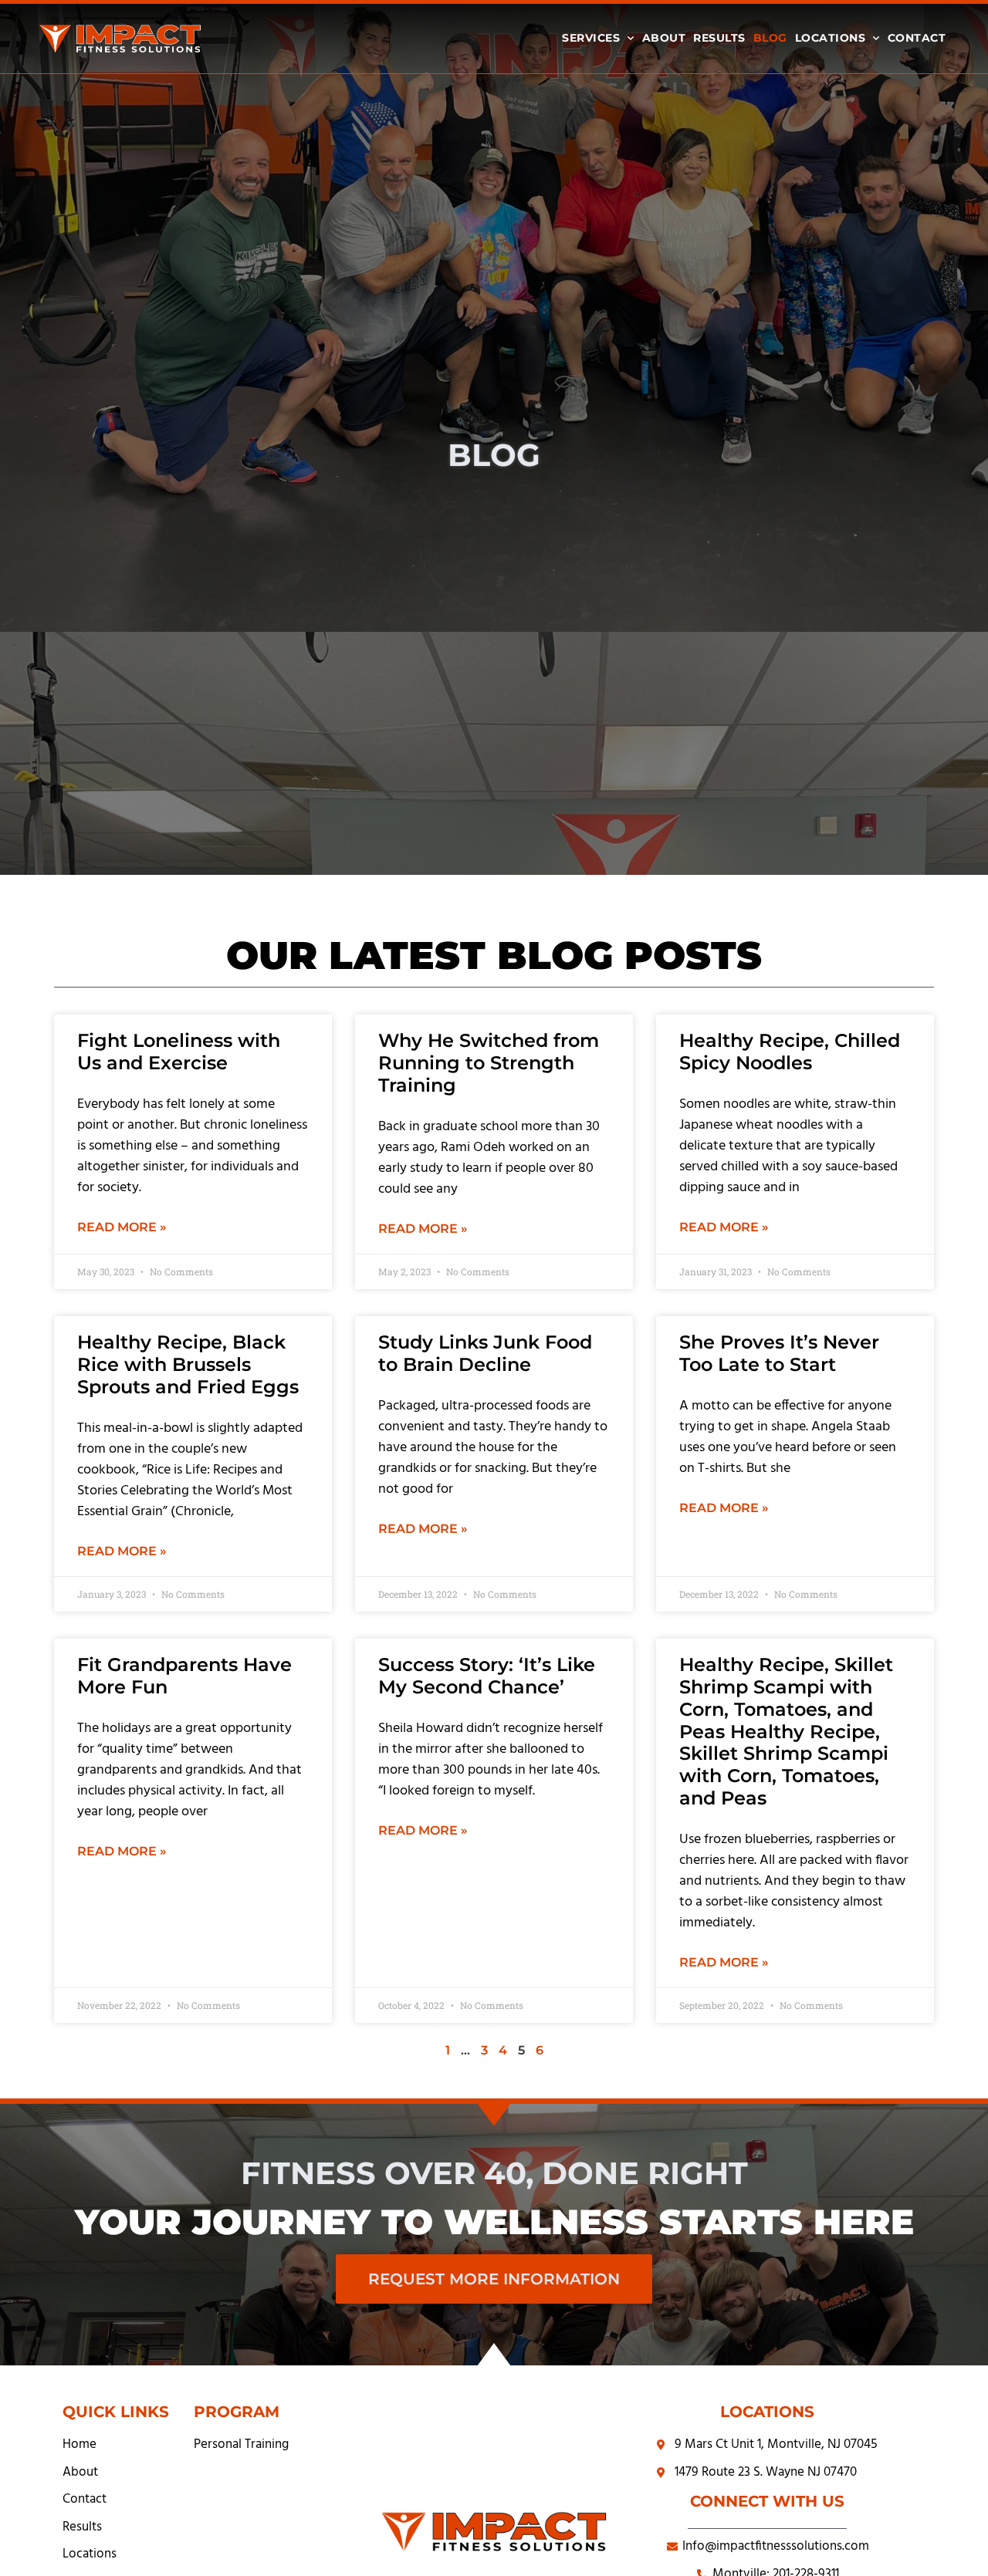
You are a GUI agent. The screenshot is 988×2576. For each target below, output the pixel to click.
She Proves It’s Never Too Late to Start (779, 1353)
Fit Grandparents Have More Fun (184, 1676)
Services (591, 38)
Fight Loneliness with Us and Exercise (179, 1052)
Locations (831, 38)
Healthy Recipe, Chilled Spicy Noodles (790, 1052)
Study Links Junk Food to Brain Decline (485, 1353)
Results (719, 38)
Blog (770, 38)
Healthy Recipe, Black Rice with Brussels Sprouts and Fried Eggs (188, 1364)
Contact (917, 38)
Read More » (122, 1227)
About (664, 38)
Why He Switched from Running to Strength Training (489, 1063)
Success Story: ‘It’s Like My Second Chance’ (487, 1676)
